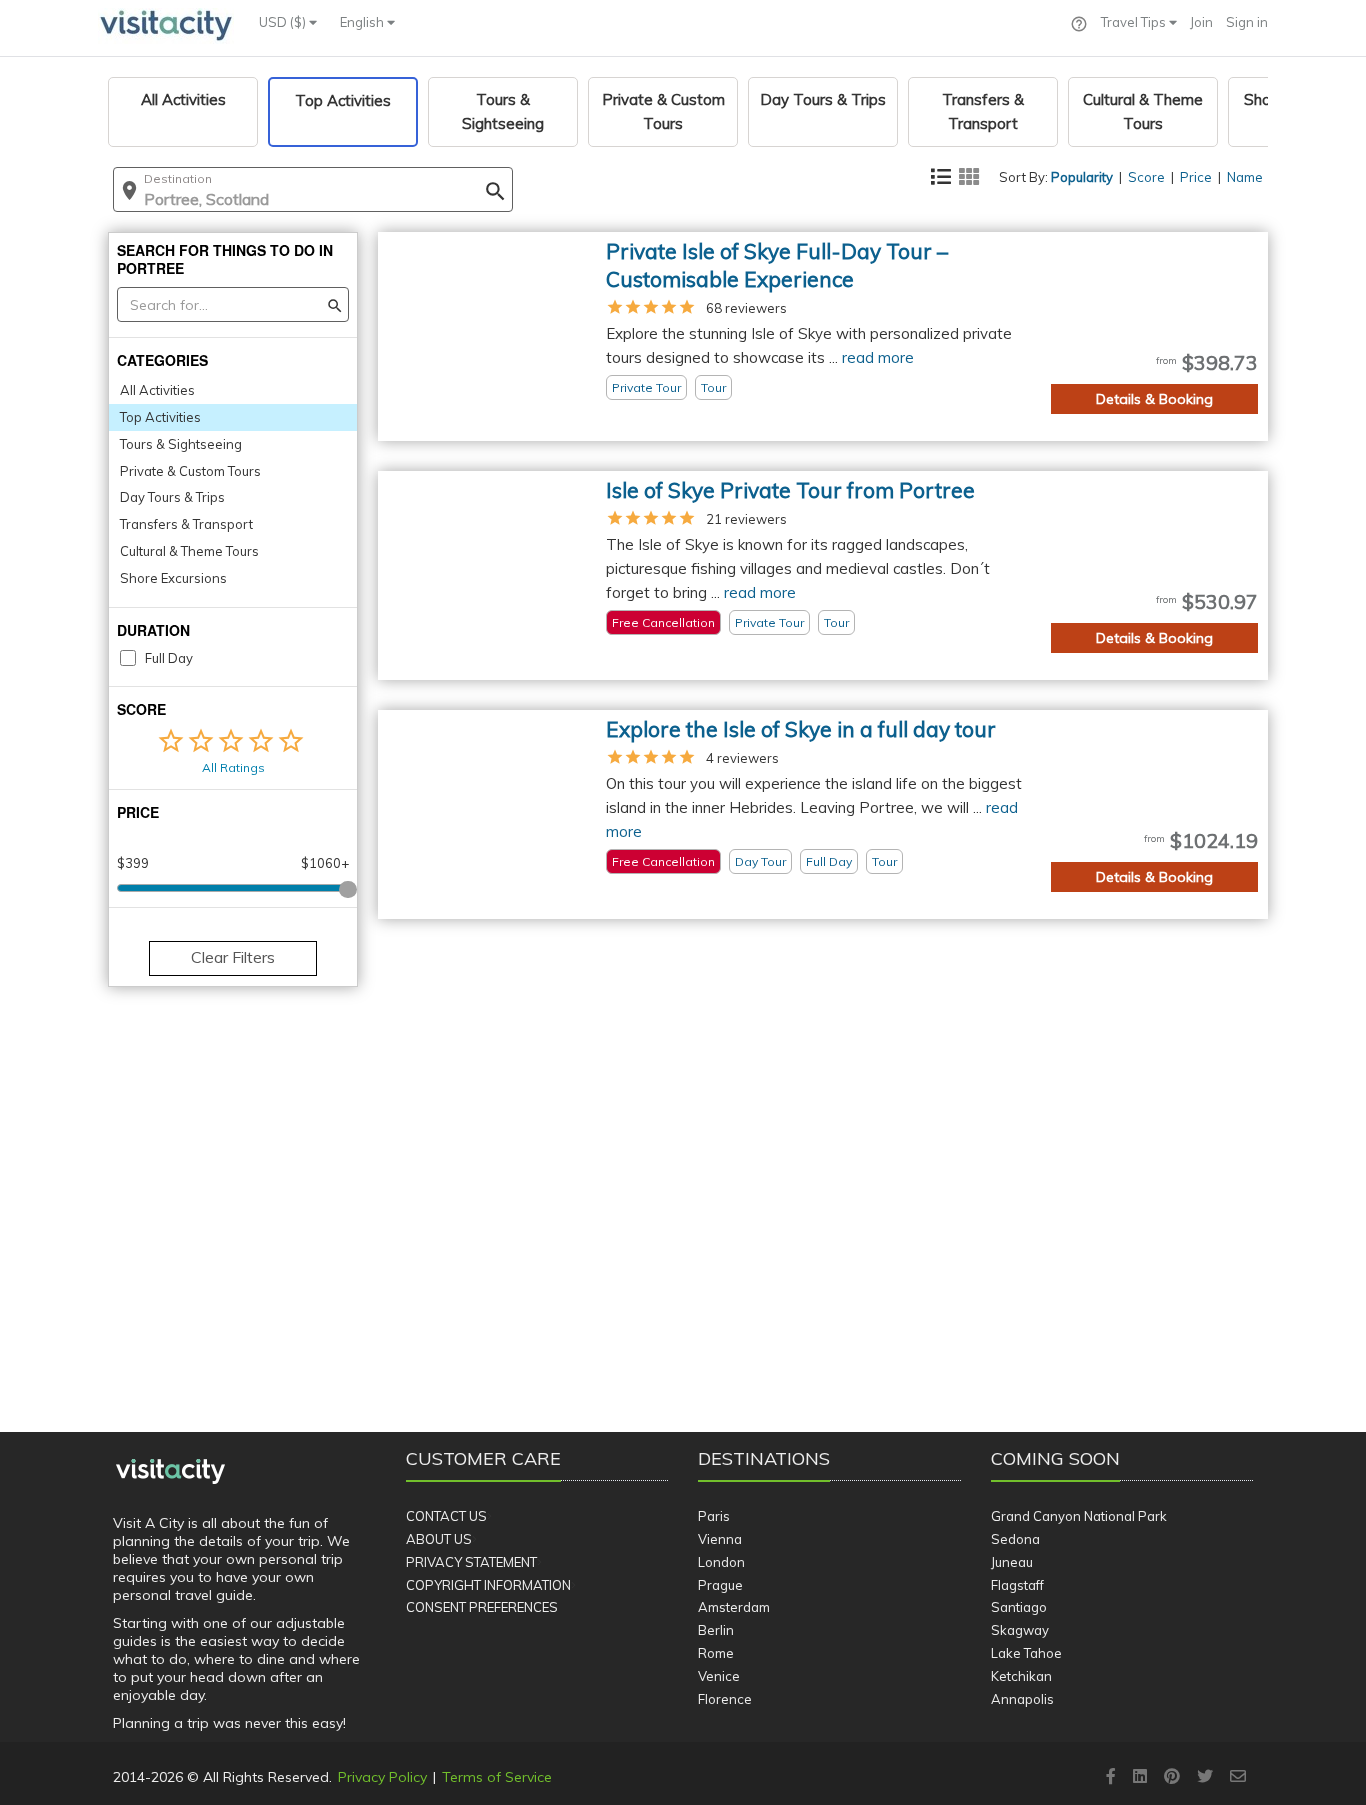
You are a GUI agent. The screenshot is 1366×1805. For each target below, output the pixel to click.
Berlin (716, 1630)
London (721, 1562)
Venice (719, 1676)
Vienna (720, 1539)
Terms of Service (497, 1777)
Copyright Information (488, 1585)
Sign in (1247, 22)
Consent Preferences (482, 1607)
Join (1201, 22)
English (363, 22)
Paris (714, 1516)
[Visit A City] (170, 1472)
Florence (725, 1699)
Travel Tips (1135, 22)
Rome (716, 1653)
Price (1196, 177)
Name (1245, 177)
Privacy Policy (382, 1777)
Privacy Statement (471, 1562)
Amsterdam (734, 1607)
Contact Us (446, 1516)
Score (1146, 177)
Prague (720, 1585)
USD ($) (284, 22)
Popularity (1082, 177)
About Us (439, 1539)
